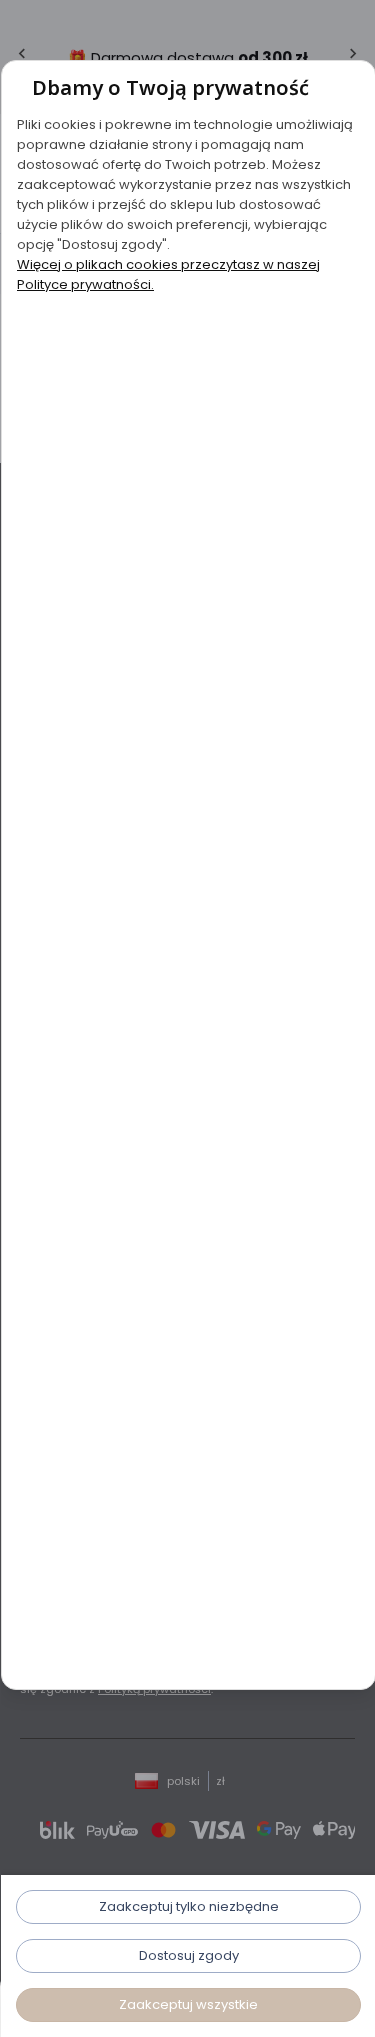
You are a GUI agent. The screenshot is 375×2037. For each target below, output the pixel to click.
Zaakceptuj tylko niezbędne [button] (188, 1906)
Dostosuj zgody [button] (188, 1955)
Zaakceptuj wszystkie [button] (187, 2004)
